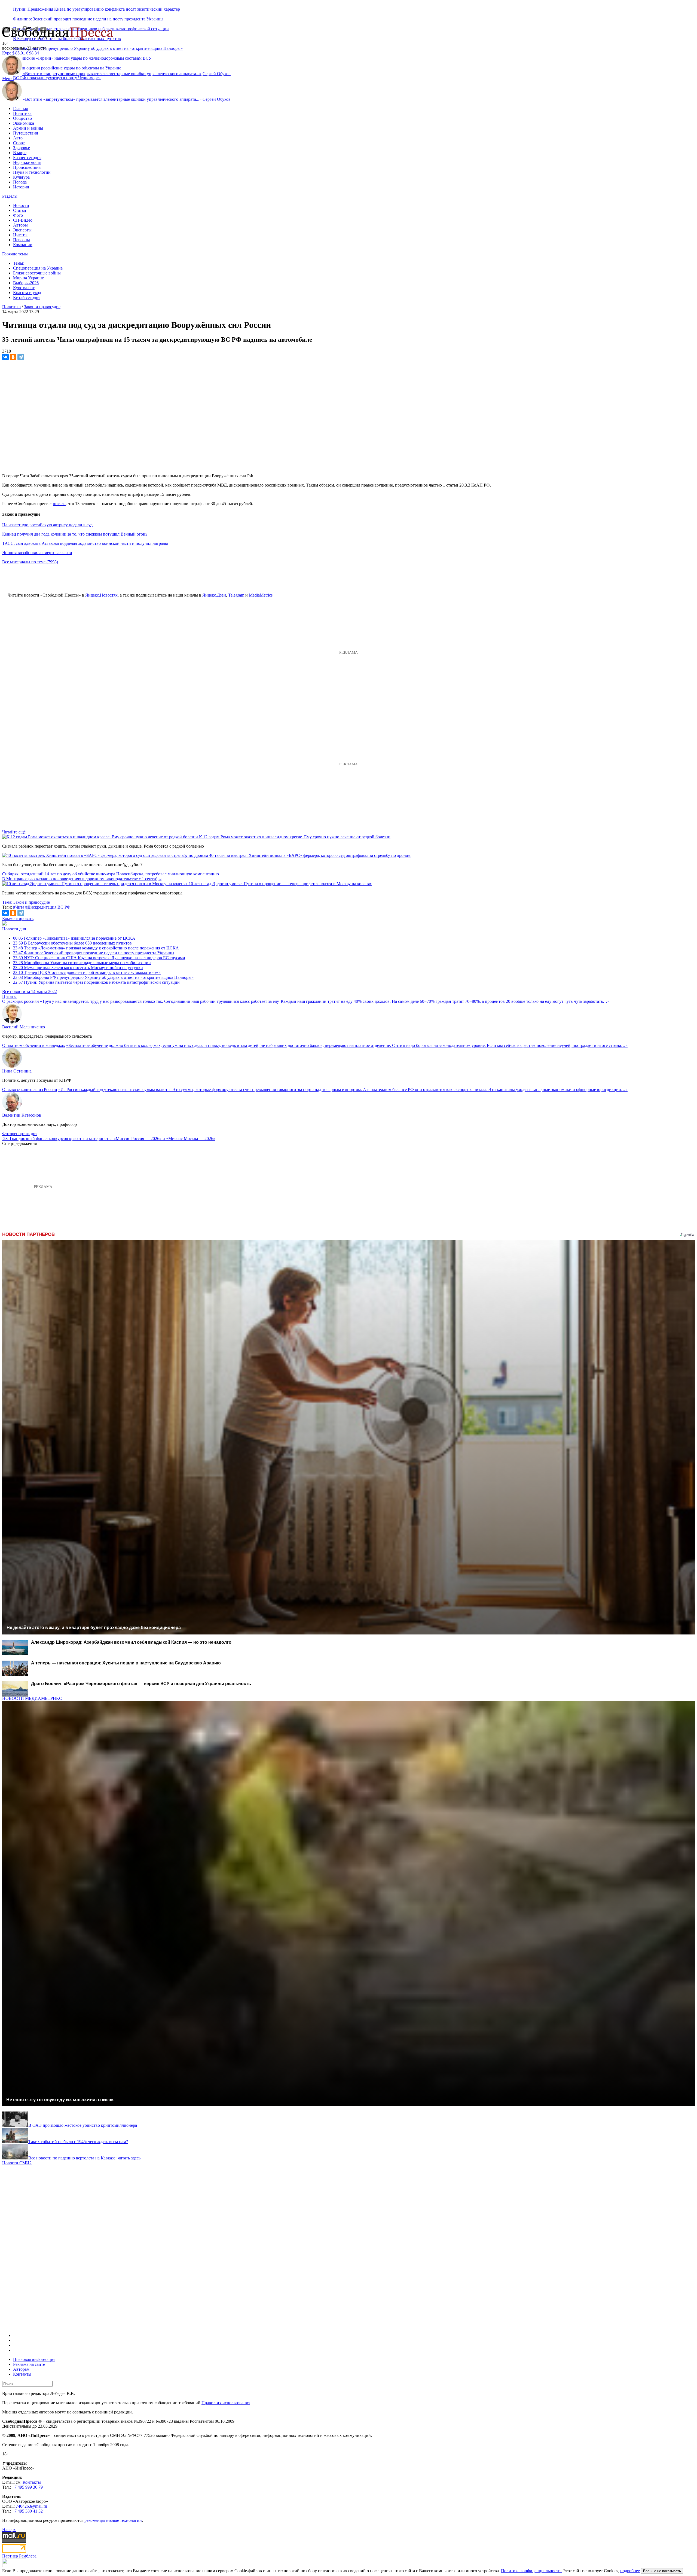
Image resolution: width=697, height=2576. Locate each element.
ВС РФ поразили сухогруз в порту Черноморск (57, 78)
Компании (23, 245)
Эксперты (22, 230)
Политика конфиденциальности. (531, 2571)
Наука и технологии (32, 172)
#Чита (19, 907)
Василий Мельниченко (24, 1027)
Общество (22, 118)
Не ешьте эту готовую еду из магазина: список (60, 2100)
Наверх (9, 2530)
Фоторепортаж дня (20, 1134)
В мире (20, 153)
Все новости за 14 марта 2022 (30, 991)
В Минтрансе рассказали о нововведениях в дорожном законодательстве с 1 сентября (82, 879)
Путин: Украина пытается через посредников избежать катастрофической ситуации (96, 982)
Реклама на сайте (29, 2364)
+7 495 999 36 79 (27, 2487)
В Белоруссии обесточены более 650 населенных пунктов (72, 943)
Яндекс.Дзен (214, 595)
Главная (20, 109)
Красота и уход (27, 293)
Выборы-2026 (26, 283)
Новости (21, 205)
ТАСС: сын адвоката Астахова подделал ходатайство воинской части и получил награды (85, 543)
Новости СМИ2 (17, 2163)
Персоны (22, 240)
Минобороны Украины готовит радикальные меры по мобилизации (82, 963)
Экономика (24, 123)
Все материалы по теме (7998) (30, 562)
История (21, 187)
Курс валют (24, 288)
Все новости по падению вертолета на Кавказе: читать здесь (84, 2158)
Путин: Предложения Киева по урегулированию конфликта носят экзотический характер (97, 9)
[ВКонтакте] (5, 357)
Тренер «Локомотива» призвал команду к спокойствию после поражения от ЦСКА (96, 948)
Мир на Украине (28, 278)
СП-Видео (23, 220)
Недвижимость (27, 162)
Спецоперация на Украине (38, 268)
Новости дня (14, 929)
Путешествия (25, 133)
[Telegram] (21, 357)
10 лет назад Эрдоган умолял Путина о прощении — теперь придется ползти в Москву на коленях (280, 884)
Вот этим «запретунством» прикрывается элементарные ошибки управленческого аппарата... (112, 74)
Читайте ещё (14, 832)
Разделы (10, 196)
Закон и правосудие (42, 307)
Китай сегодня (27, 297)
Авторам (21, 2369)
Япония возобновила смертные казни (37, 553)
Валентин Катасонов (22, 1115)
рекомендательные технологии (113, 2520)
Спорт (19, 143)
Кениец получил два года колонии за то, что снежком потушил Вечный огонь (75, 534)
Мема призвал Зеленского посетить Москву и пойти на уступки (78, 968)
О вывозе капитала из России (30, 1090)
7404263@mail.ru (31, 2506)
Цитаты (20, 235)
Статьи (20, 210)
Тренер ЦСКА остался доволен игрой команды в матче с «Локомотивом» (87, 972)
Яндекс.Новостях (101, 595)
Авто (18, 138)
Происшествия (27, 167)
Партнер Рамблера (19, 2556)
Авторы (20, 225)
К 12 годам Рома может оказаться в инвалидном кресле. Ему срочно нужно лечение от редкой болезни (295, 837)
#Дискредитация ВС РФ (48, 907)
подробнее (630, 2571)
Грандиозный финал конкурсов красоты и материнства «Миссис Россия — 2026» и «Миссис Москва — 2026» (113, 1139)
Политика (22, 113)
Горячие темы (15, 254)
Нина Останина (17, 1071)
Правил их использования (226, 2403)
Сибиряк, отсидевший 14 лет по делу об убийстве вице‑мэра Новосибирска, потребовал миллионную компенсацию (111, 874)
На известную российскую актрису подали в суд (47, 525)
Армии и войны (28, 128)
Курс (7, 53)
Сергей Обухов (217, 74)
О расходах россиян (21, 1001)
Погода (20, 182)
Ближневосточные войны (37, 273)
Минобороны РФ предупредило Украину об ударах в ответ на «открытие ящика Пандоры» (98, 48)
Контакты (22, 2374)
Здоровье (22, 148)
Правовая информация (34, 2359)
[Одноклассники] (13, 357)
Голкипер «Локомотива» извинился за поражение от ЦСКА (74, 938)
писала (59, 504)
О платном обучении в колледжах (34, 1045)
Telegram (236, 595)
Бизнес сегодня (27, 158)
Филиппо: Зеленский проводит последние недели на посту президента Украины (88, 19)
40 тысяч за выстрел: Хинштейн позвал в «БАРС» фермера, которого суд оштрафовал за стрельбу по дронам (310, 855)
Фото (18, 215)
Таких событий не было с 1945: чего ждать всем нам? (78, 2142)
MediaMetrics (261, 595)
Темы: (19, 263)
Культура (21, 177)
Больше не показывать (662, 2571)
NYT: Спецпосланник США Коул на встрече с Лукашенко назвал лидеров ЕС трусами (99, 958)
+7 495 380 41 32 (27, 2511)
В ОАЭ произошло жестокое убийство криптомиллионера (83, 2125)
